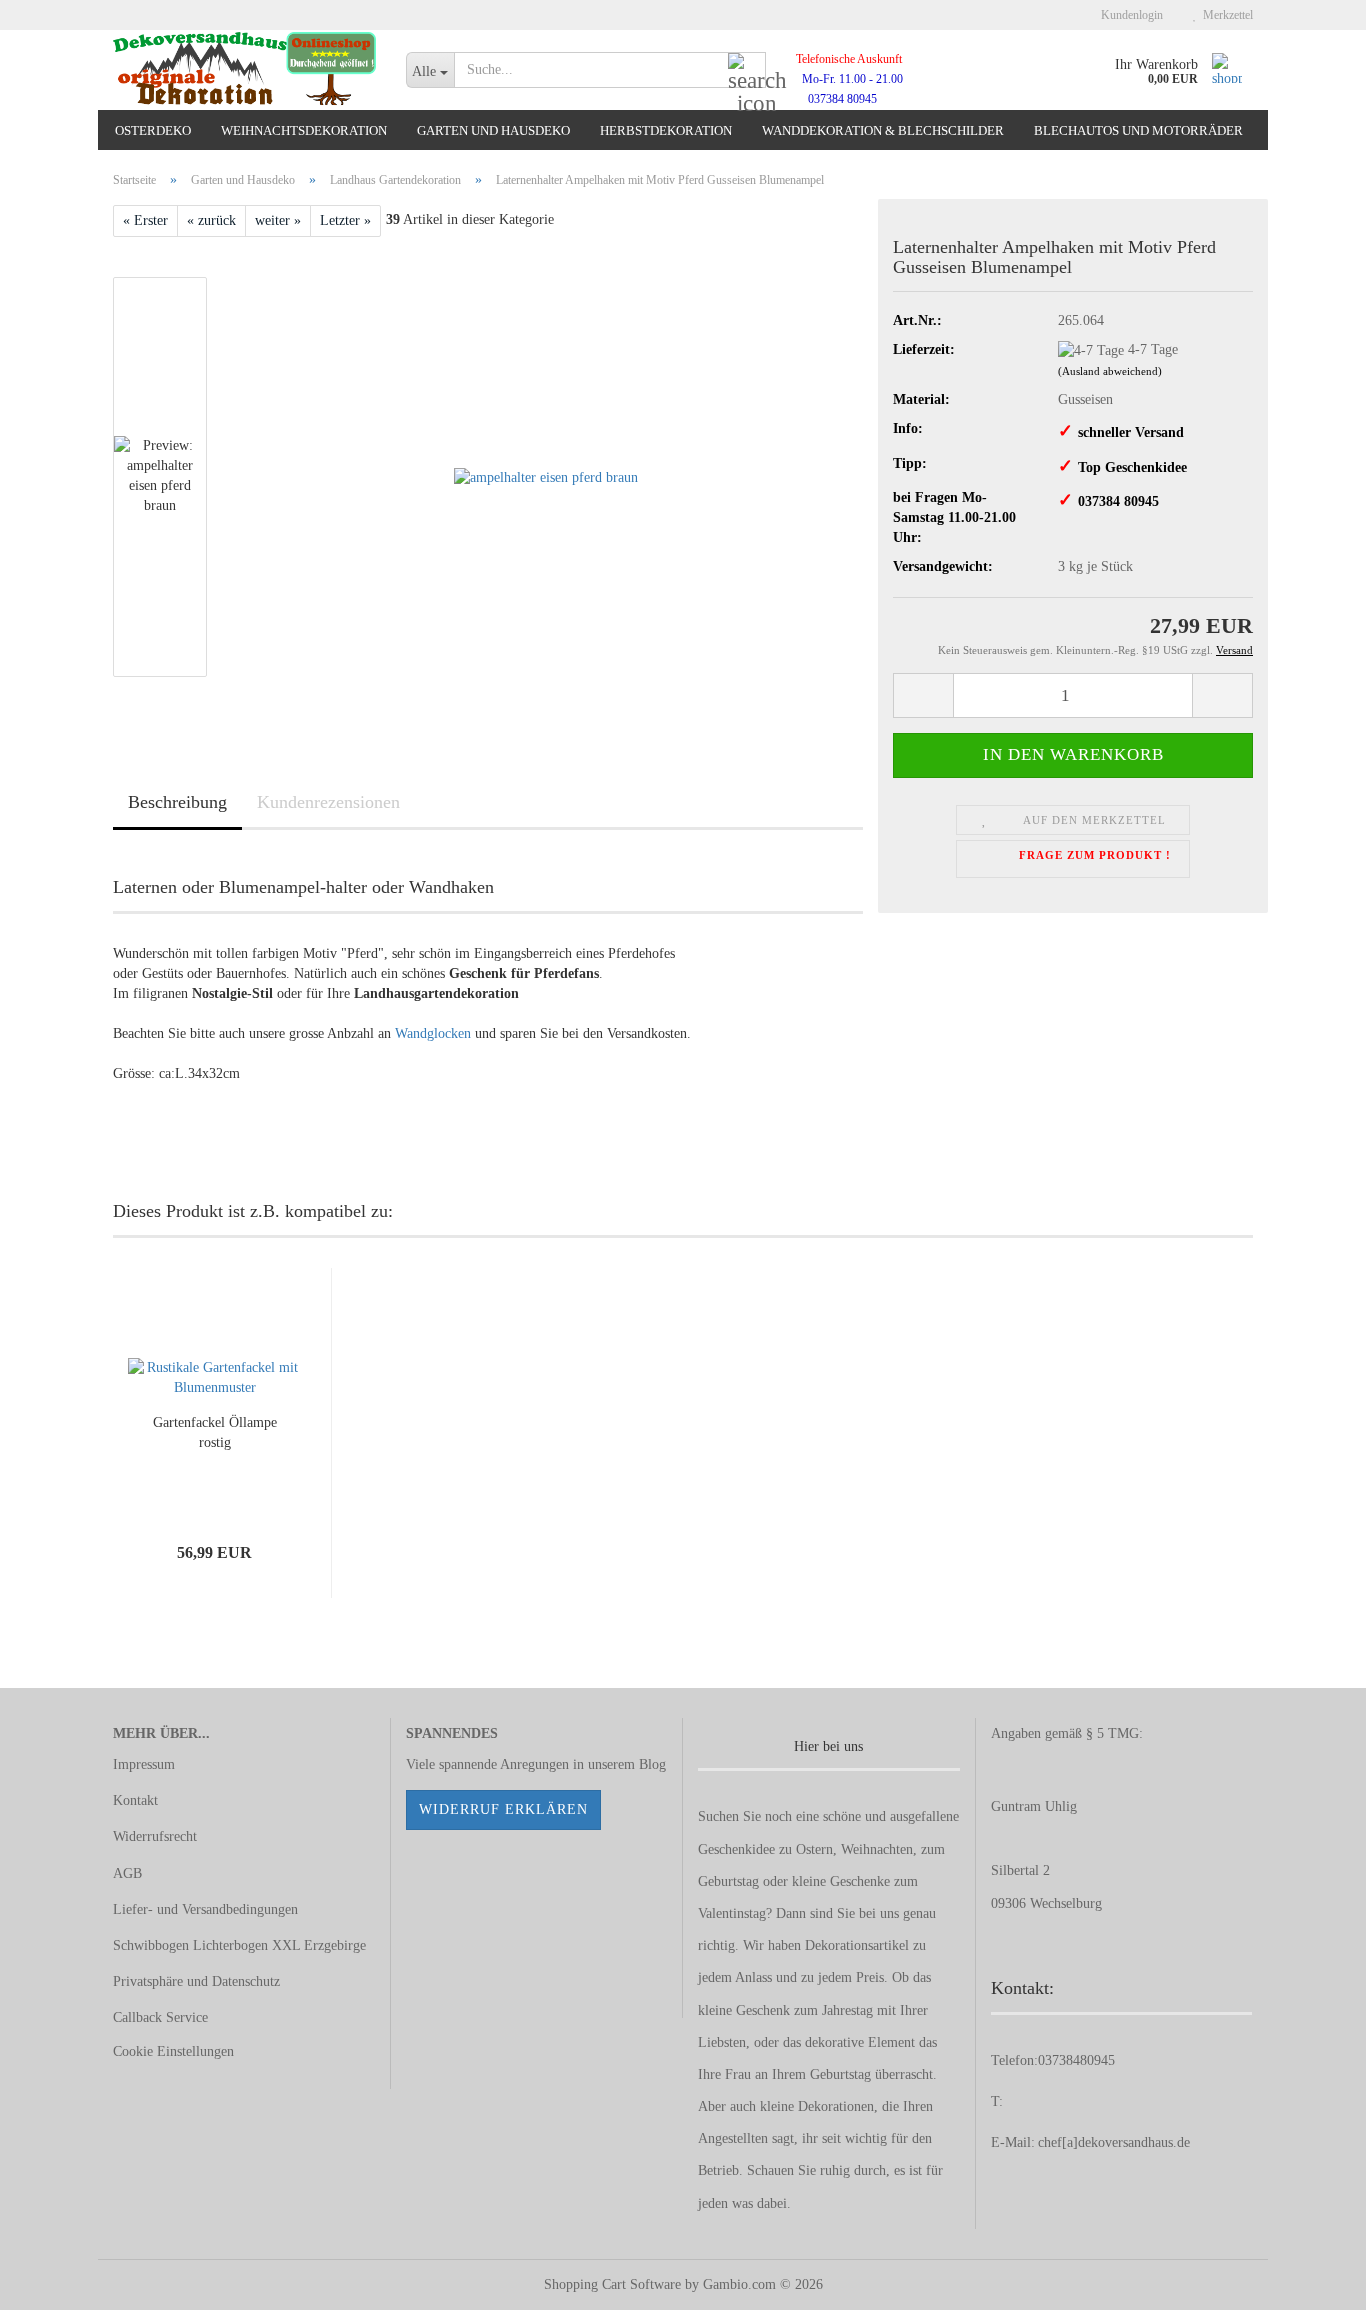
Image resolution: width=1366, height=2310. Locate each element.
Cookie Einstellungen (173, 2051)
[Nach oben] (1311, 2280)
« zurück (211, 220)
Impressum (144, 1764)
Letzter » (345, 220)
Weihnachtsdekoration (304, 130)
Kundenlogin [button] (1129, 15)
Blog (652, 1764)
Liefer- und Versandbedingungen (205, 1909)
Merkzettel (1225, 15)
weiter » (278, 220)
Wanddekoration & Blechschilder (883, 130)
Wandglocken (433, 1033)
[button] (923, 695)
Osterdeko (153, 130)
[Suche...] (747, 71)
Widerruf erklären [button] (503, 1809)
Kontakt (135, 1800)
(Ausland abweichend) (1110, 371)
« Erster (145, 220)
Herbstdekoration (666, 130)
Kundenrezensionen (328, 802)
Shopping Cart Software (612, 2284)
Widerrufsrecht (155, 1836)
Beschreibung (177, 802)
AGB (127, 1873)
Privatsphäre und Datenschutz (196, 1981)
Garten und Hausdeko (493, 130)
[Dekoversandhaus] (244, 70)
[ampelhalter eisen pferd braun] (546, 475)
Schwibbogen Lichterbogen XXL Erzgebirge (239, 1945)
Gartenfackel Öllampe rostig (215, 1432)
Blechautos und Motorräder (1138, 130)
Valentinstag (732, 1913)
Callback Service (160, 2017)
